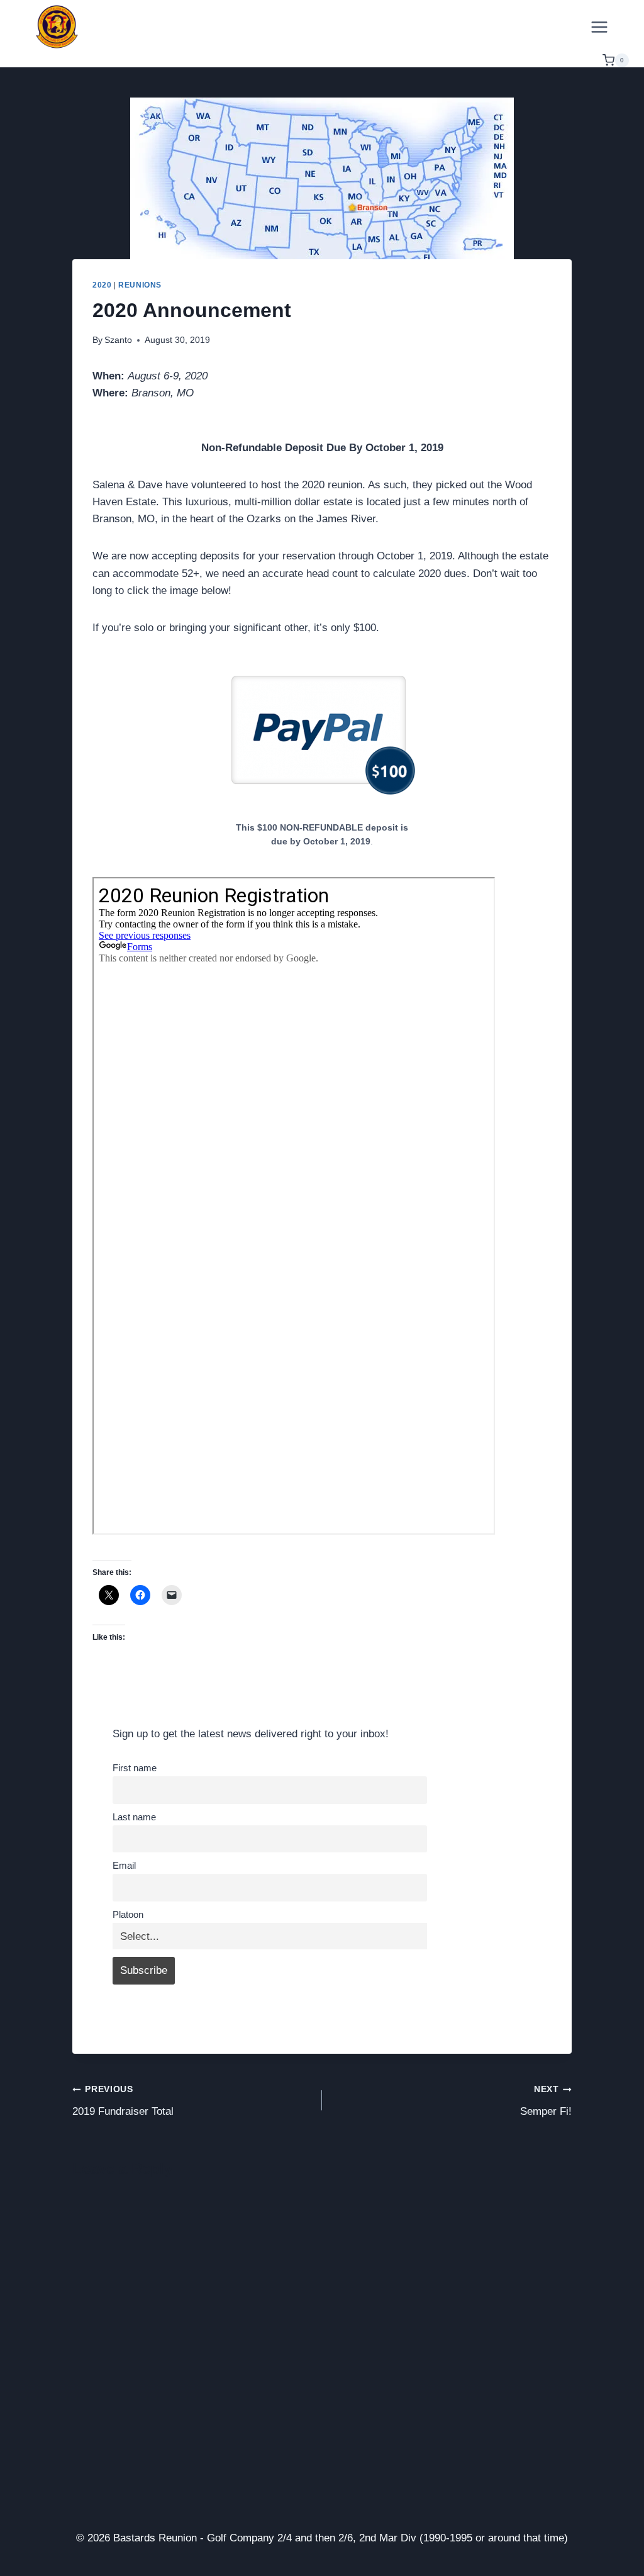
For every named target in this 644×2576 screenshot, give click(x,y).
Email (124, 1865)
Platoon (128, 1914)
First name (135, 1768)
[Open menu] (599, 27)
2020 (102, 285)
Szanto (118, 340)
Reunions (140, 285)
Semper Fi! (546, 2101)
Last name (134, 1817)
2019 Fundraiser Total (123, 2101)
